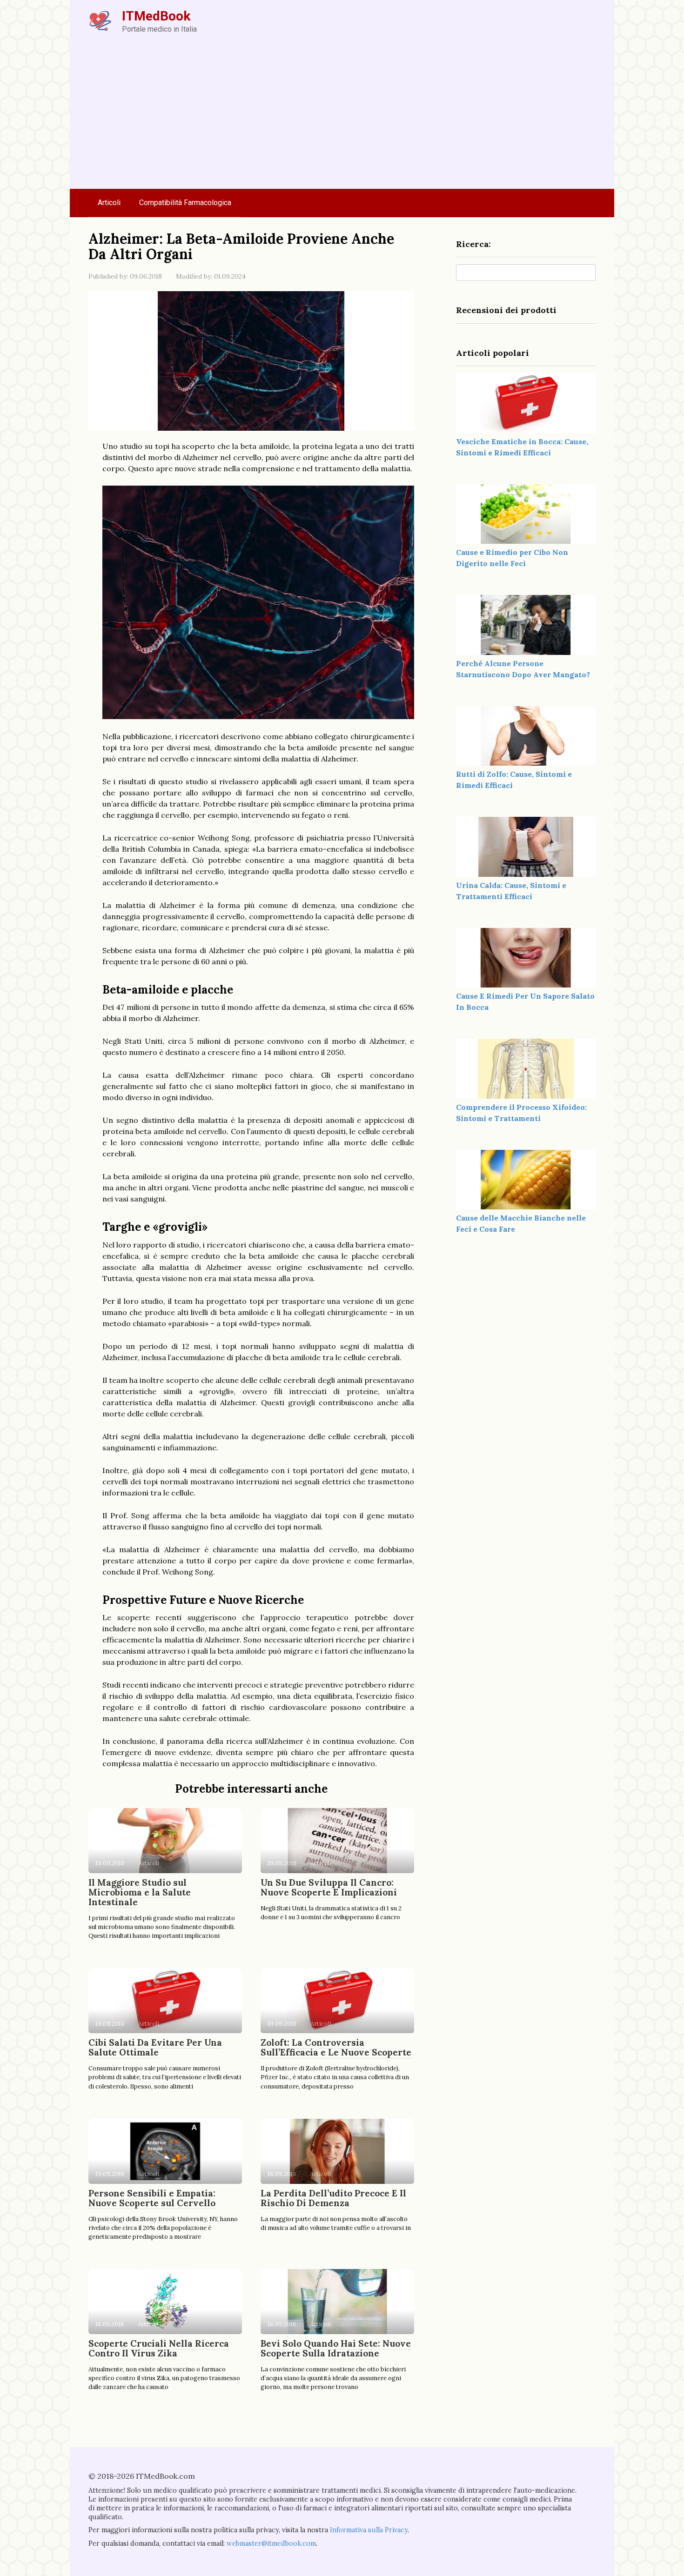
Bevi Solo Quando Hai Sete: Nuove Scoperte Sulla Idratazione (336, 2348)
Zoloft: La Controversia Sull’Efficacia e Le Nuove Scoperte (336, 2047)
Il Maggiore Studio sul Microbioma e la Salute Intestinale (140, 1892)
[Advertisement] (342, 119)
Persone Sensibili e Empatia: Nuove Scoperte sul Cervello (152, 2198)
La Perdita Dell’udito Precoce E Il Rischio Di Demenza (333, 2198)
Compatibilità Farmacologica (185, 203)
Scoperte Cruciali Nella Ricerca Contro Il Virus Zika (159, 2348)
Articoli (109, 203)
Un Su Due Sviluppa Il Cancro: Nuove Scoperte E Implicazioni (329, 1887)
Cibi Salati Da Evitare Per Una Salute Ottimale (155, 2047)
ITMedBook (156, 16)
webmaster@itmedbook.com (271, 2543)
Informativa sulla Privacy (369, 2530)
